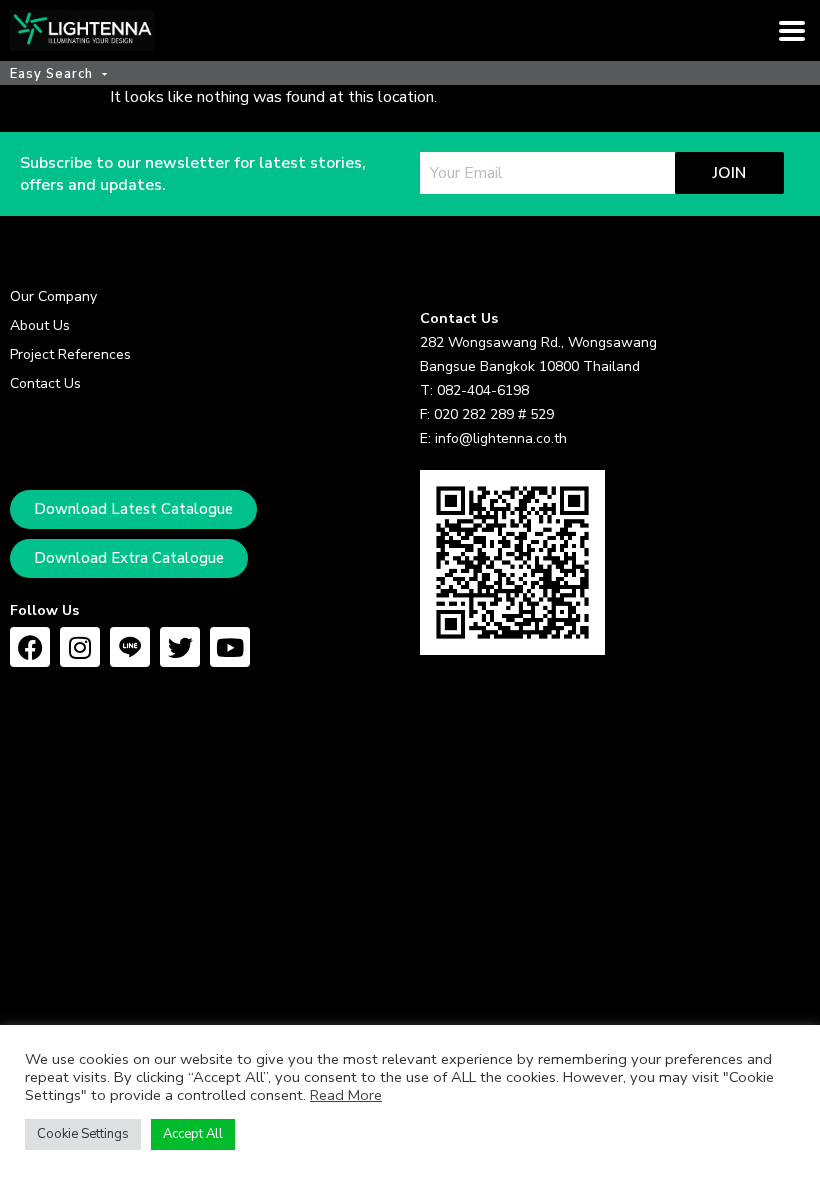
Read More (346, 1095)
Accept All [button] (193, 1134)
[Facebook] (30, 647)
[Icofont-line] (130, 647)
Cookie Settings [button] (83, 1134)
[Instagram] (80, 647)
